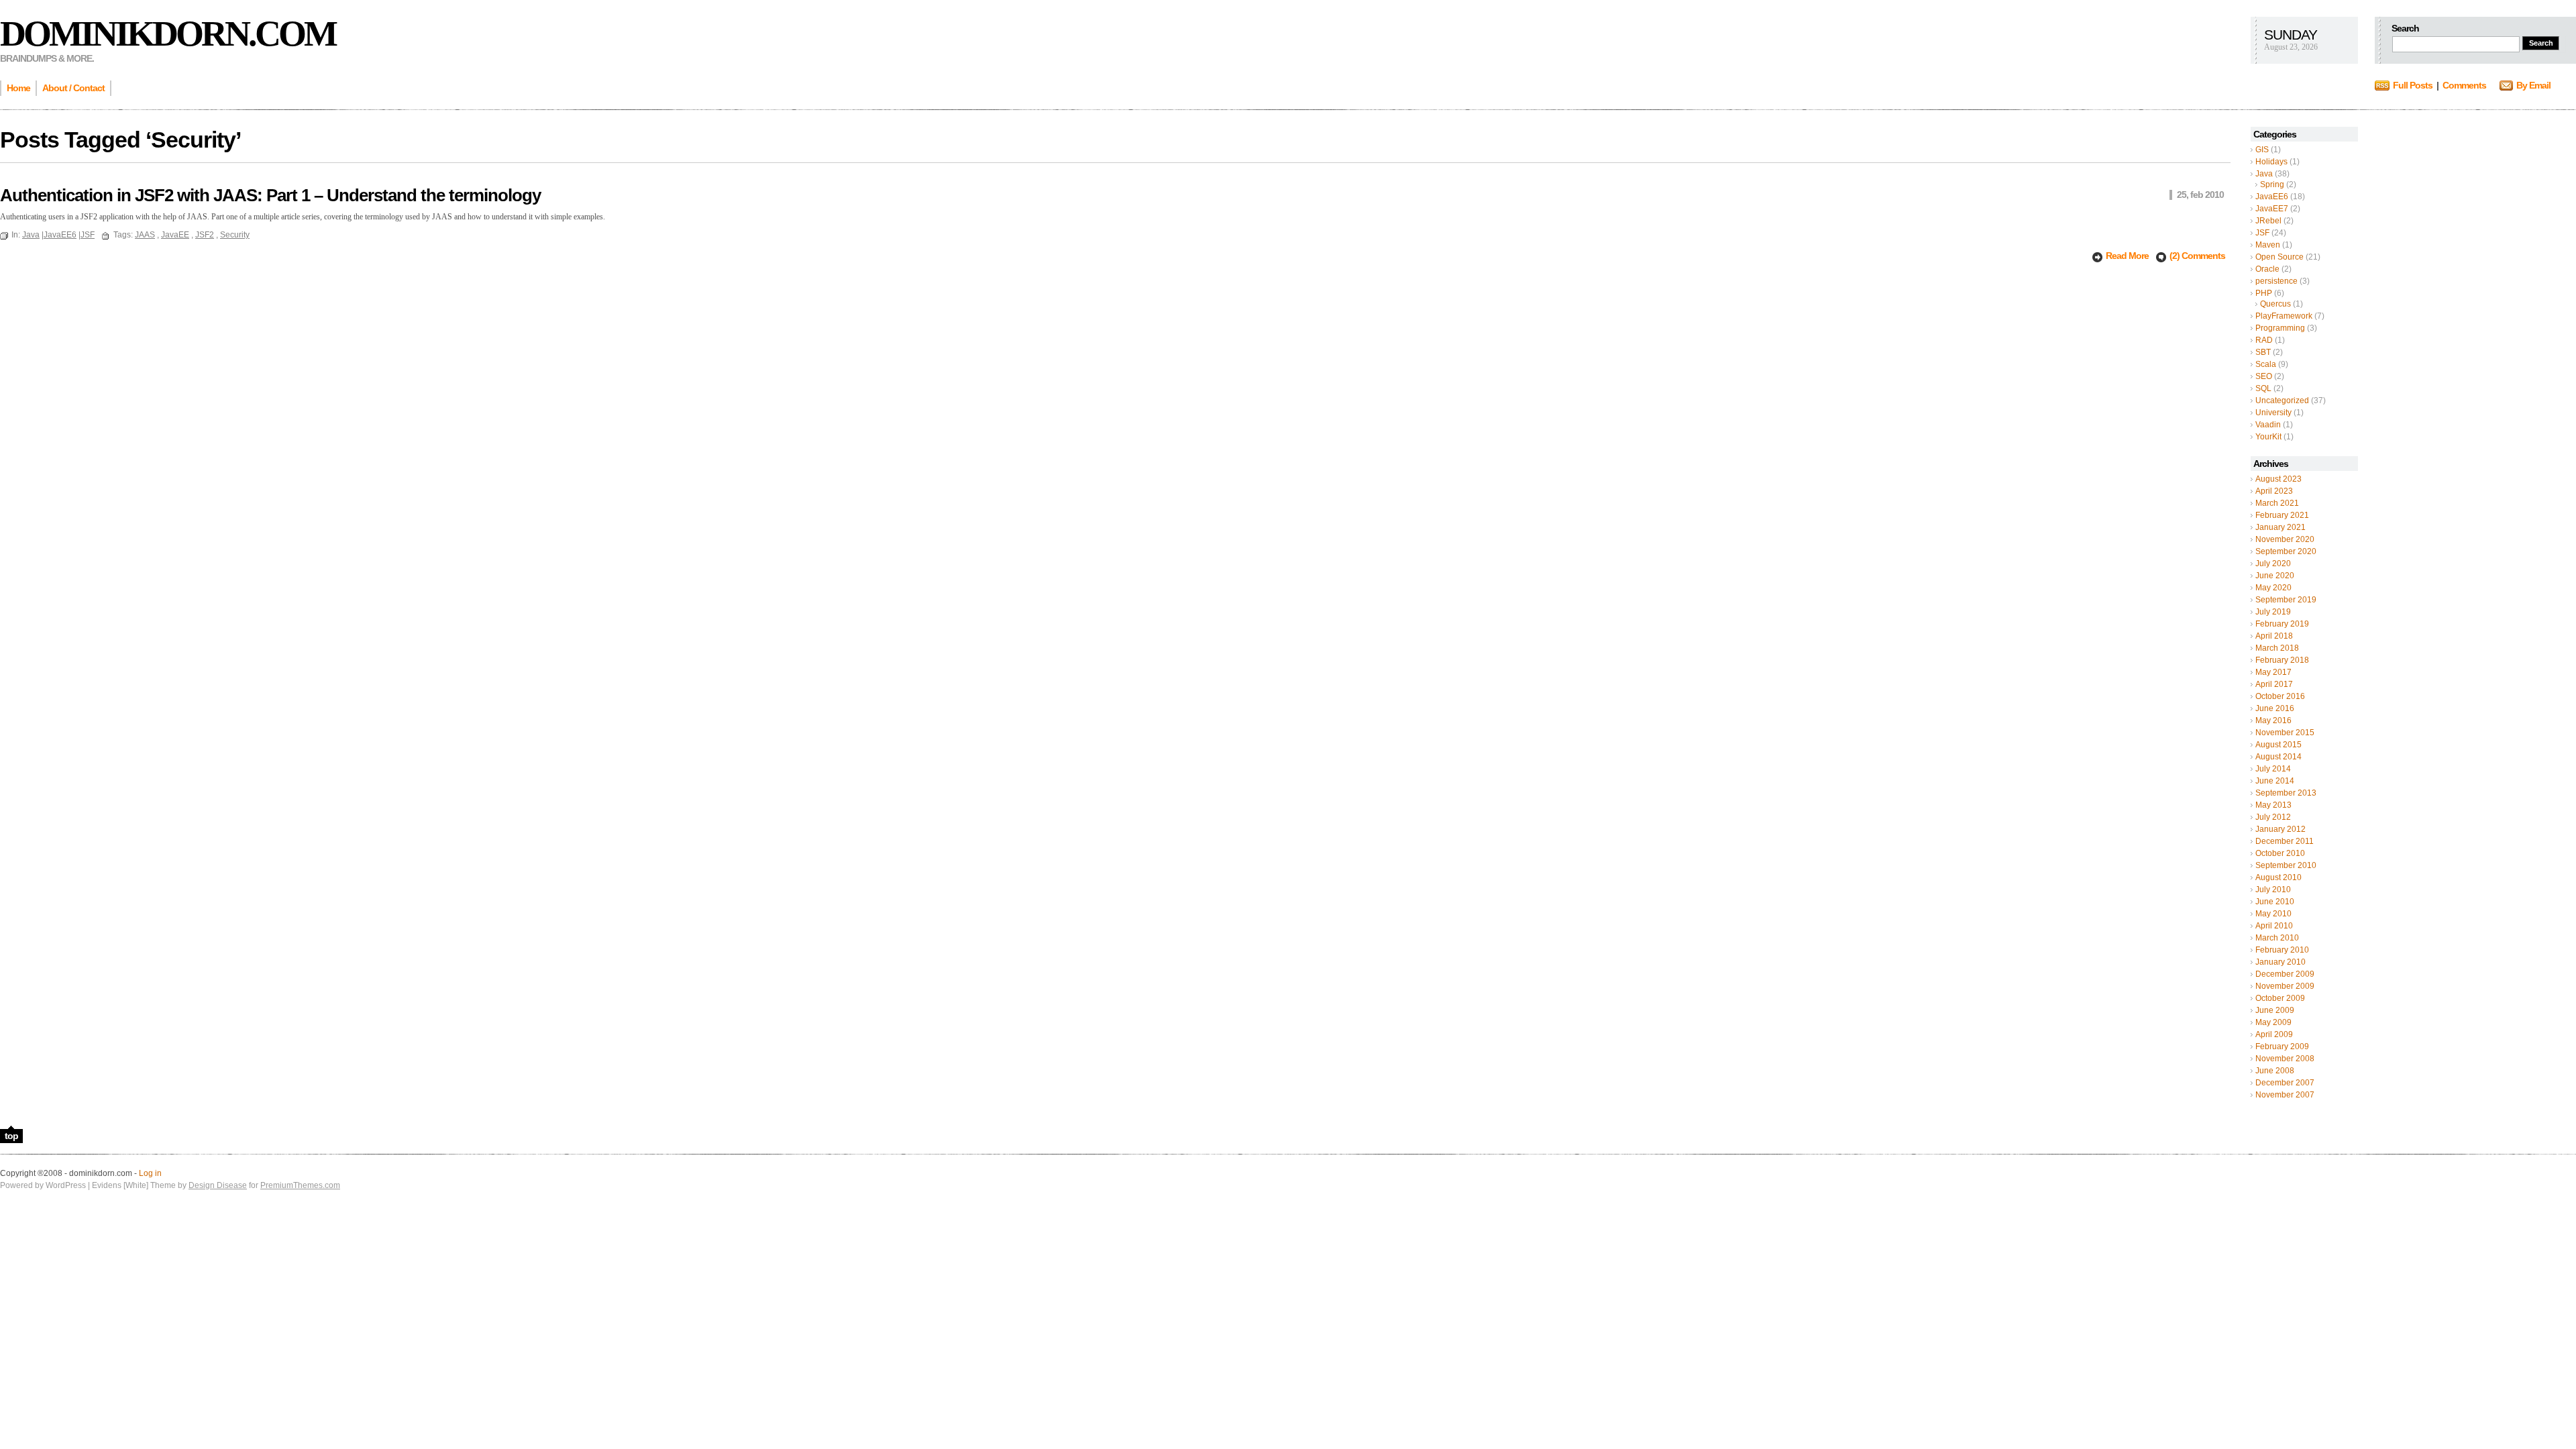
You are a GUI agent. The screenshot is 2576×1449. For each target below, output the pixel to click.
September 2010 (2286, 865)
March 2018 (2277, 648)
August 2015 (2278, 745)
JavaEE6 (2272, 197)
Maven (2268, 245)
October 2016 (2280, 696)
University (2273, 413)
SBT (2263, 352)
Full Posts (2413, 85)
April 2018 (2274, 636)
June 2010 (2275, 902)
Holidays (2271, 162)
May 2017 (2273, 672)
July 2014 (2273, 769)
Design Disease (218, 1185)
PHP (2264, 293)
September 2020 (2286, 551)
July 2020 (2273, 563)
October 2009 (2280, 998)
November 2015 (2285, 733)
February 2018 (2282, 660)
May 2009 (2273, 1022)
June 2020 (2275, 576)
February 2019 (2282, 624)
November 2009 (2285, 986)
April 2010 (2274, 926)
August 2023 (2278, 479)
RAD (2264, 340)
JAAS (145, 235)
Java (2264, 174)
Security (235, 235)
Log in (150, 1173)
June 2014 (2275, 781)
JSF (2262, 233)
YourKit (2268, 437)
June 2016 (2275, 708)
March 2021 (2277, 503)
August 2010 (2278, 877)
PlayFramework (2284, 316)
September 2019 (2286, 600)
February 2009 (2282, 1046)
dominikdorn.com (168, 34)
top (11, 1136)
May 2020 (2273, 588)
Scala (2266, 364)
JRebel (2268, 221)
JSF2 (205, 235)
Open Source (2279, 257)
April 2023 (2274, 491)
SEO (2264, 376)
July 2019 (2273, 612)
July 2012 (2273, 817)
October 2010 (2280, 853)
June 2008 (2275, 1071)
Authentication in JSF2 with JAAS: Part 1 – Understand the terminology (270, 195)
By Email (2533, 85)
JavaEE (175, 235)
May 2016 (2273, 720)
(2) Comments (2197, 256)
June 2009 (2275, 1010)
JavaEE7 (2272, 209)
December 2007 (2285, 1083)
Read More (2128, 256)
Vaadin (2268, 425)
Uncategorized (2282, 400)
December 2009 (2285, 974)
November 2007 (2285, 1095)
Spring (2272, 184)
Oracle (2267, 269)
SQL (2263, 388)
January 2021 (2280, 527)
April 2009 (2274, 1034)
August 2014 (2278, 757)
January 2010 (2280, 962)
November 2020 (2285, 539)
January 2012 (2280, 829)
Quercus (2275, 304)
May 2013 (2273, 805)
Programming (2280, 328)
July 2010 (2273, 890)
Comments (2464, 85)
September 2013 (2286, 793)
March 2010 (2277, 938)
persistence (2276, 281)
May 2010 (2273, 914)
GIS (2262, 150)
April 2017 (2274, 684)
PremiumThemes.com (300, 1185)
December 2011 (2285, 841)
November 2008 (2285, 1059)
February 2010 (2282, 950)
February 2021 (2282, 515)
